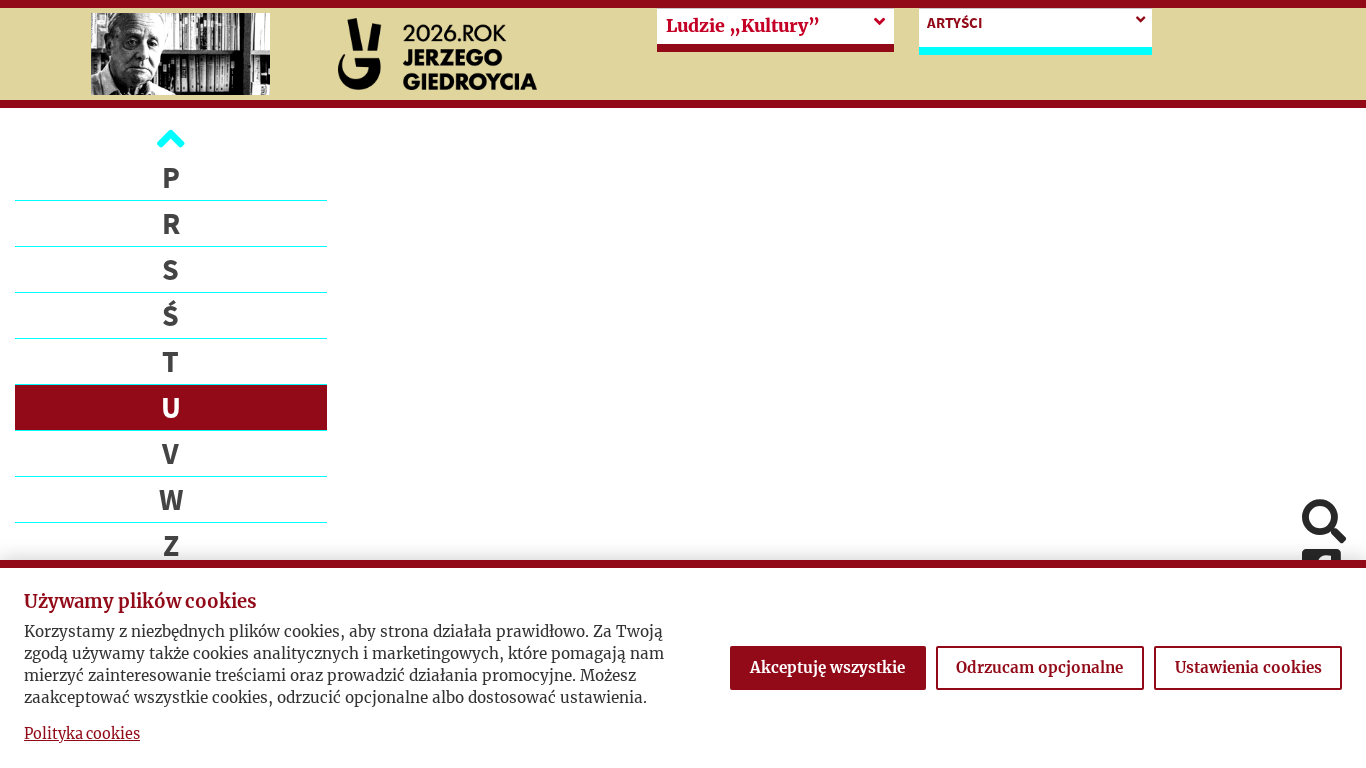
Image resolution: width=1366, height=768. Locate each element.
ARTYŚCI (955, 22)
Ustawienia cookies (1248, 667)
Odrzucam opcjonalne (1039, 667)
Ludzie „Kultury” (743, 26)
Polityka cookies (82, 734)
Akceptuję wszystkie (827, 667)
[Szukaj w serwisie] (1324, 523)
